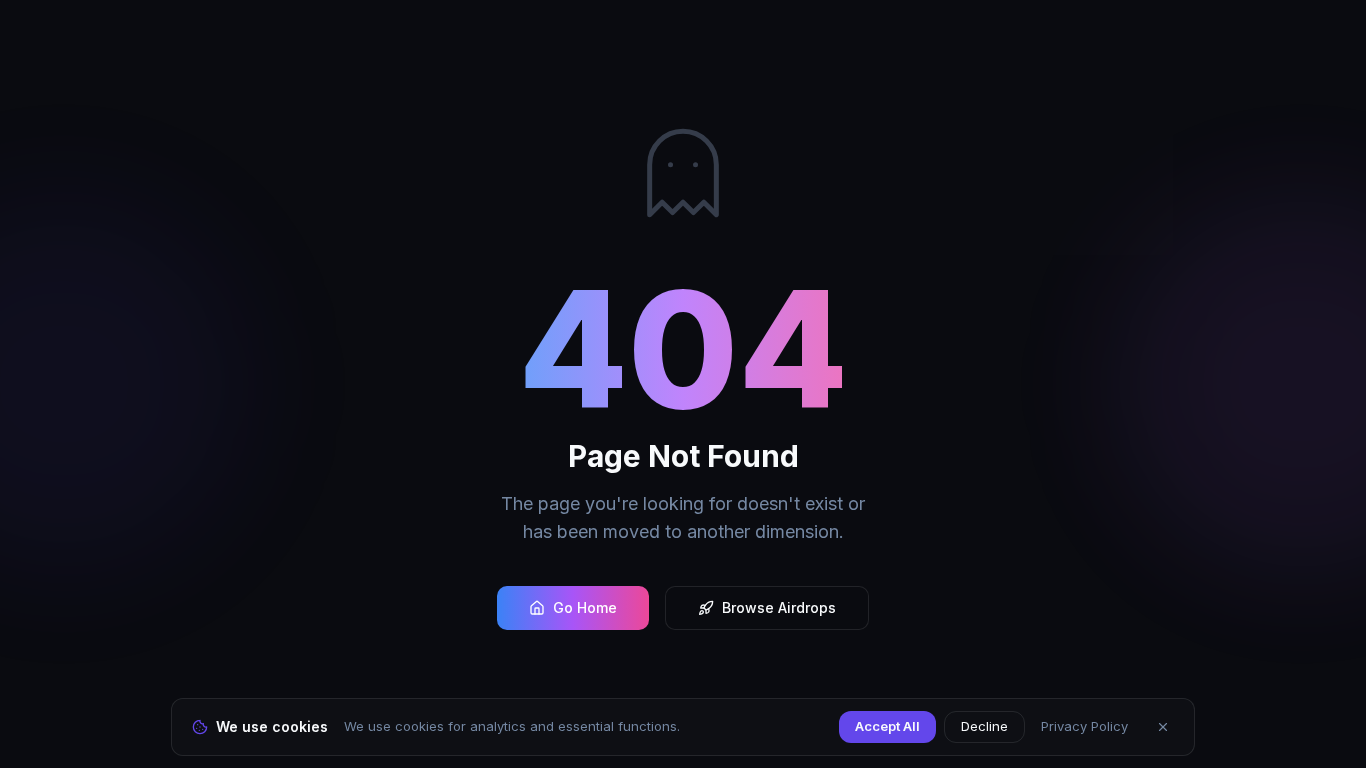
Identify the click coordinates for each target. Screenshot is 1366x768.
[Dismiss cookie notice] (1163, 727)
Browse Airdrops (779, 607)
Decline (984, 726)
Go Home (585, 607)
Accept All (887, 726)
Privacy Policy (1084, 726)
